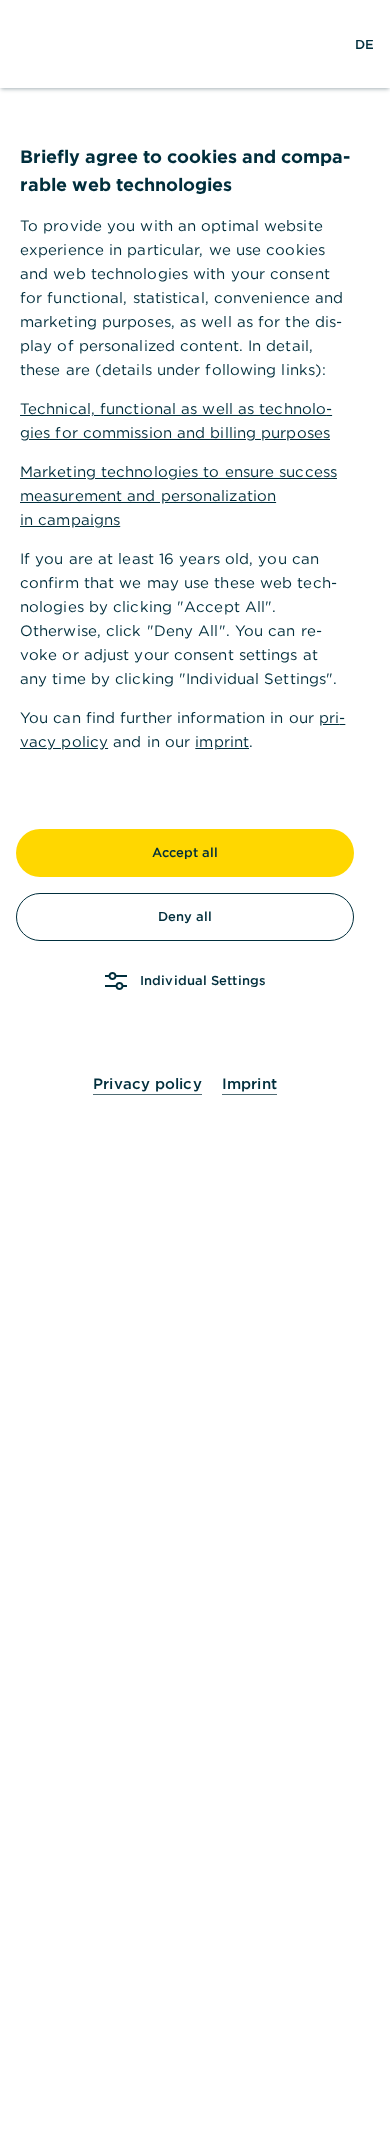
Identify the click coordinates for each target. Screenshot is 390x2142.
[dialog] (195, 1071)
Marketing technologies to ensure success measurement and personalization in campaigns (178, 495)
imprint (222, 741)
